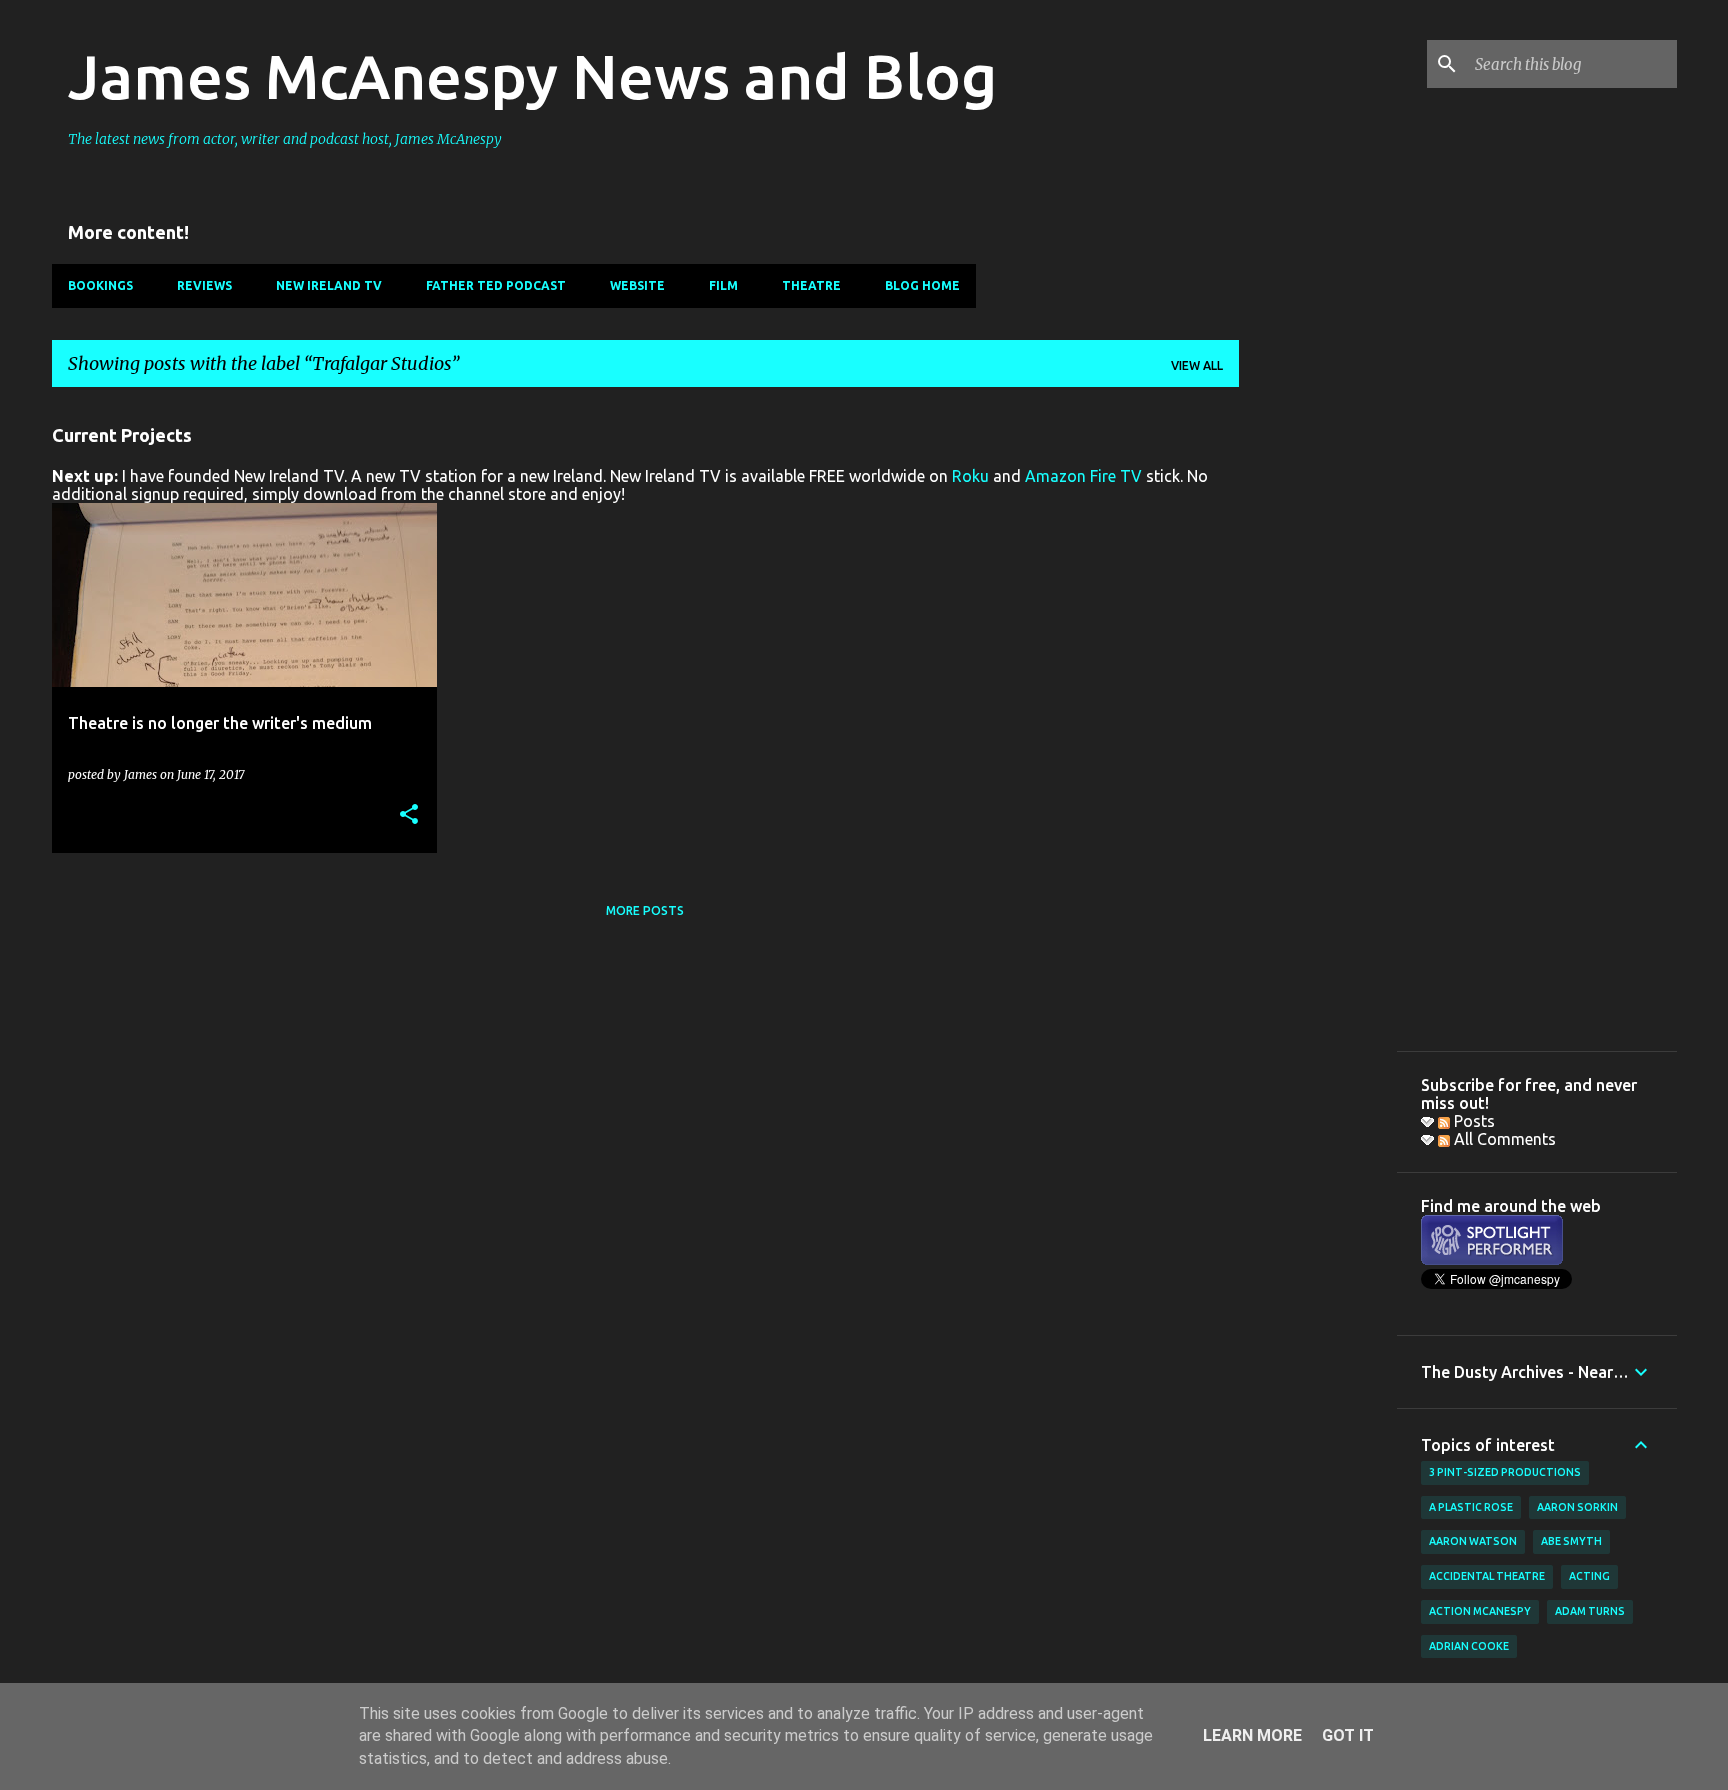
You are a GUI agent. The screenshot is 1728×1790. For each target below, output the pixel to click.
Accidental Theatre (1487, 1576)
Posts (1472, 1121)
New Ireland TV (329, 285)
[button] (409, 815)
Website (637, 285)
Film (723, 285)
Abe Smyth (1571, 1541)
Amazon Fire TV (1083, 476)
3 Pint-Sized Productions (1505, 1472)
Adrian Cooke (1469, 1646)
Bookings (100, 285)
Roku (970, 476)
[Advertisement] (1318, 703)
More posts (645, 910)
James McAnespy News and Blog (532, 76)
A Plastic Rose (1471, 1507)
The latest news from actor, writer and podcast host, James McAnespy (285, 139)
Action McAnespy (1480, 1611)
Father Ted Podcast (496, 285)
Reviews (204, 285)
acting (1589, 1576)
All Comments (1503, 1139)
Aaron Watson (1473, 1541)
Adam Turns (1590, 1611)
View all (1197, 365)
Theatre (811, 285)
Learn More (1252, 1735)
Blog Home (922, 285)
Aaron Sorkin (1577, 1507)
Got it (1348, 1735)
